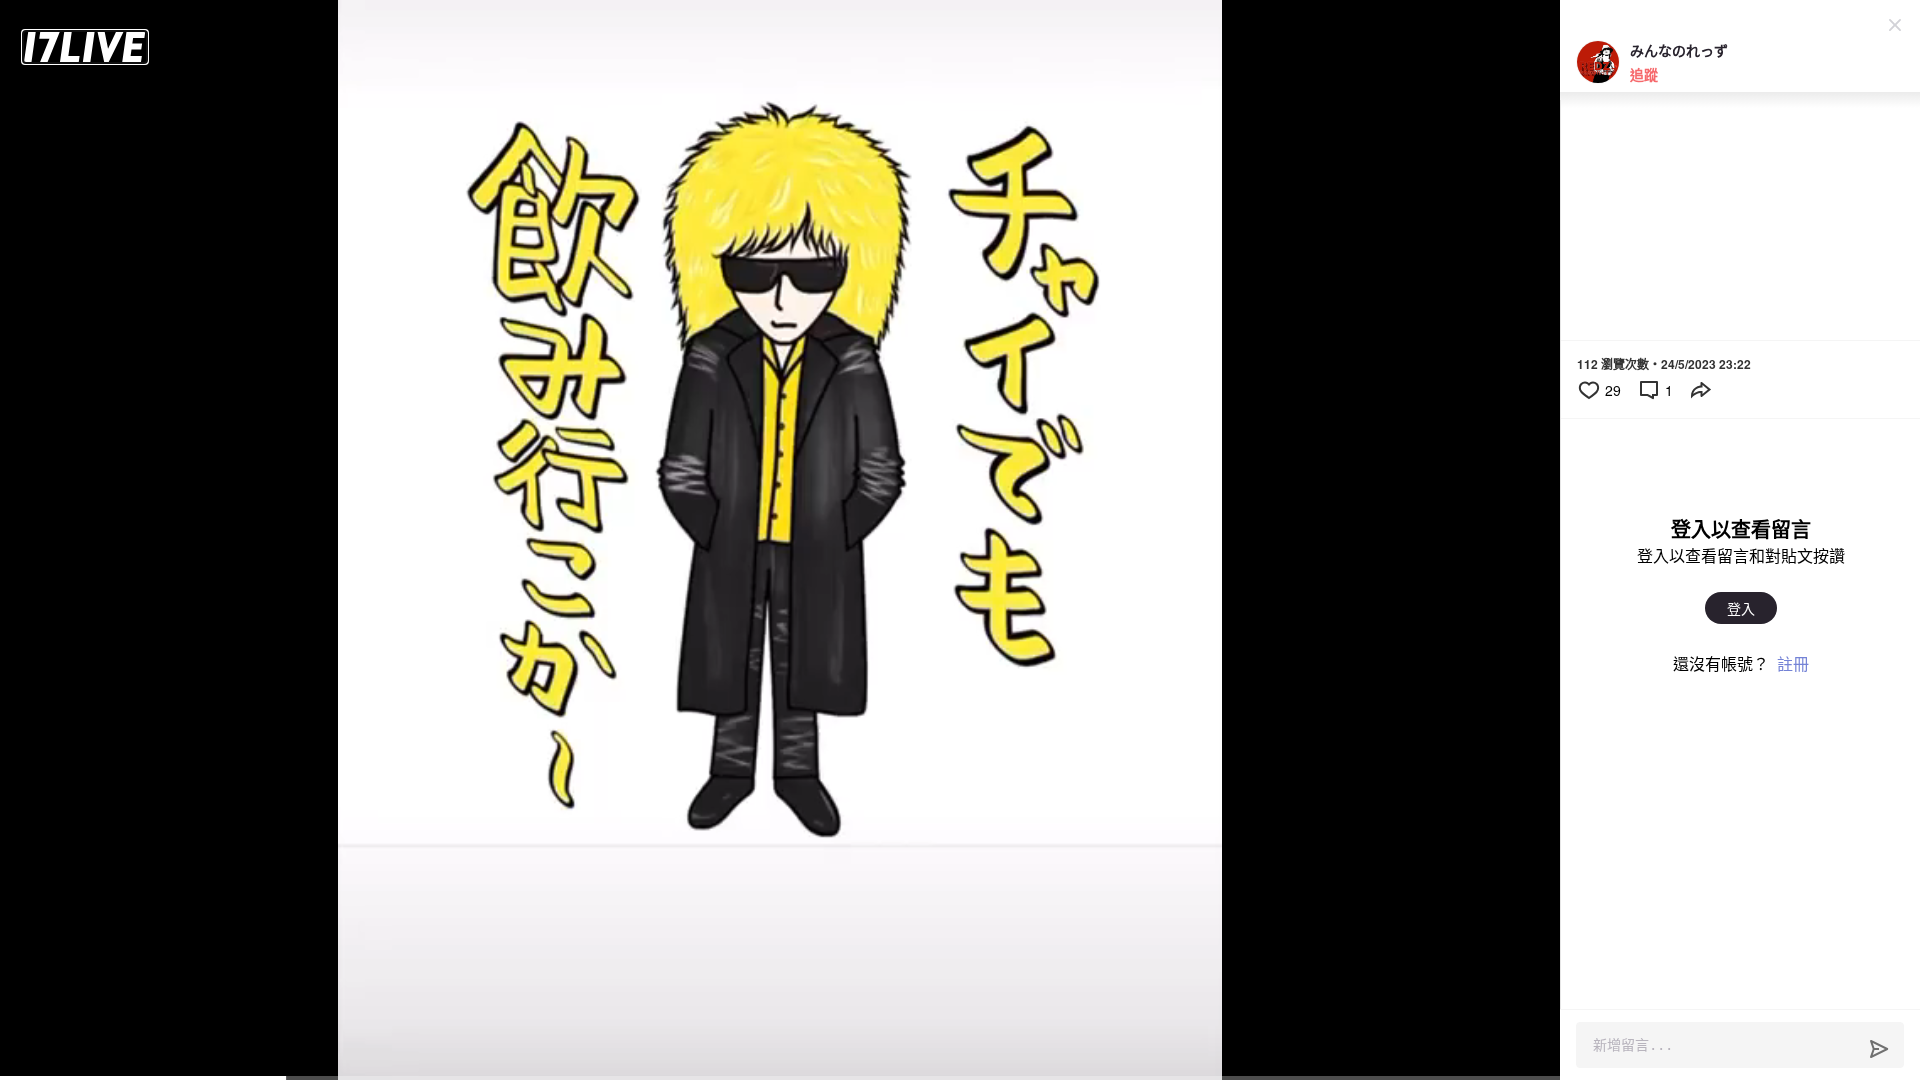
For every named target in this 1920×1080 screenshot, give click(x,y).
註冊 (1793, 663)
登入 (1741, 608)
